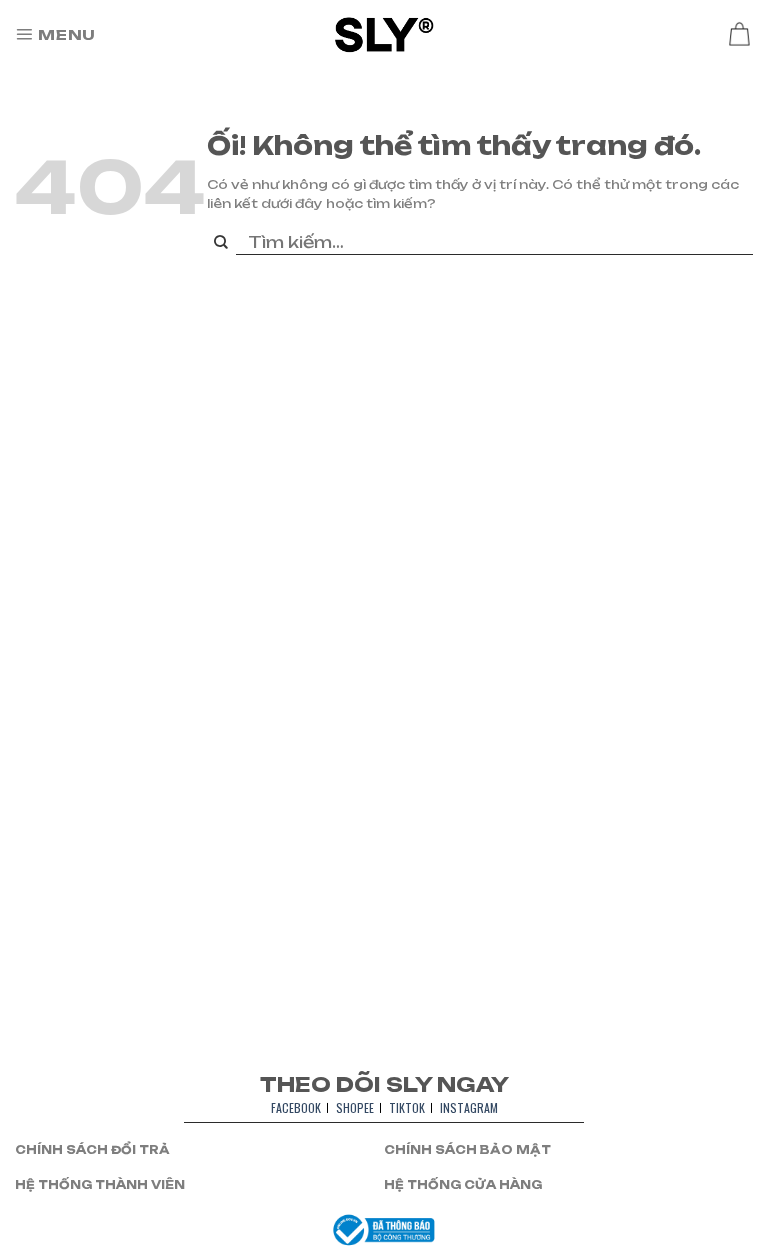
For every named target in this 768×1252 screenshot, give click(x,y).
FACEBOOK (296, 1107)
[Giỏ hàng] (739, 35)
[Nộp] (221, 243)
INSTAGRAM (469, 1107)
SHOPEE (355, 1107)
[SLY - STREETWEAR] (384, 34)
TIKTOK (407, 1107)
